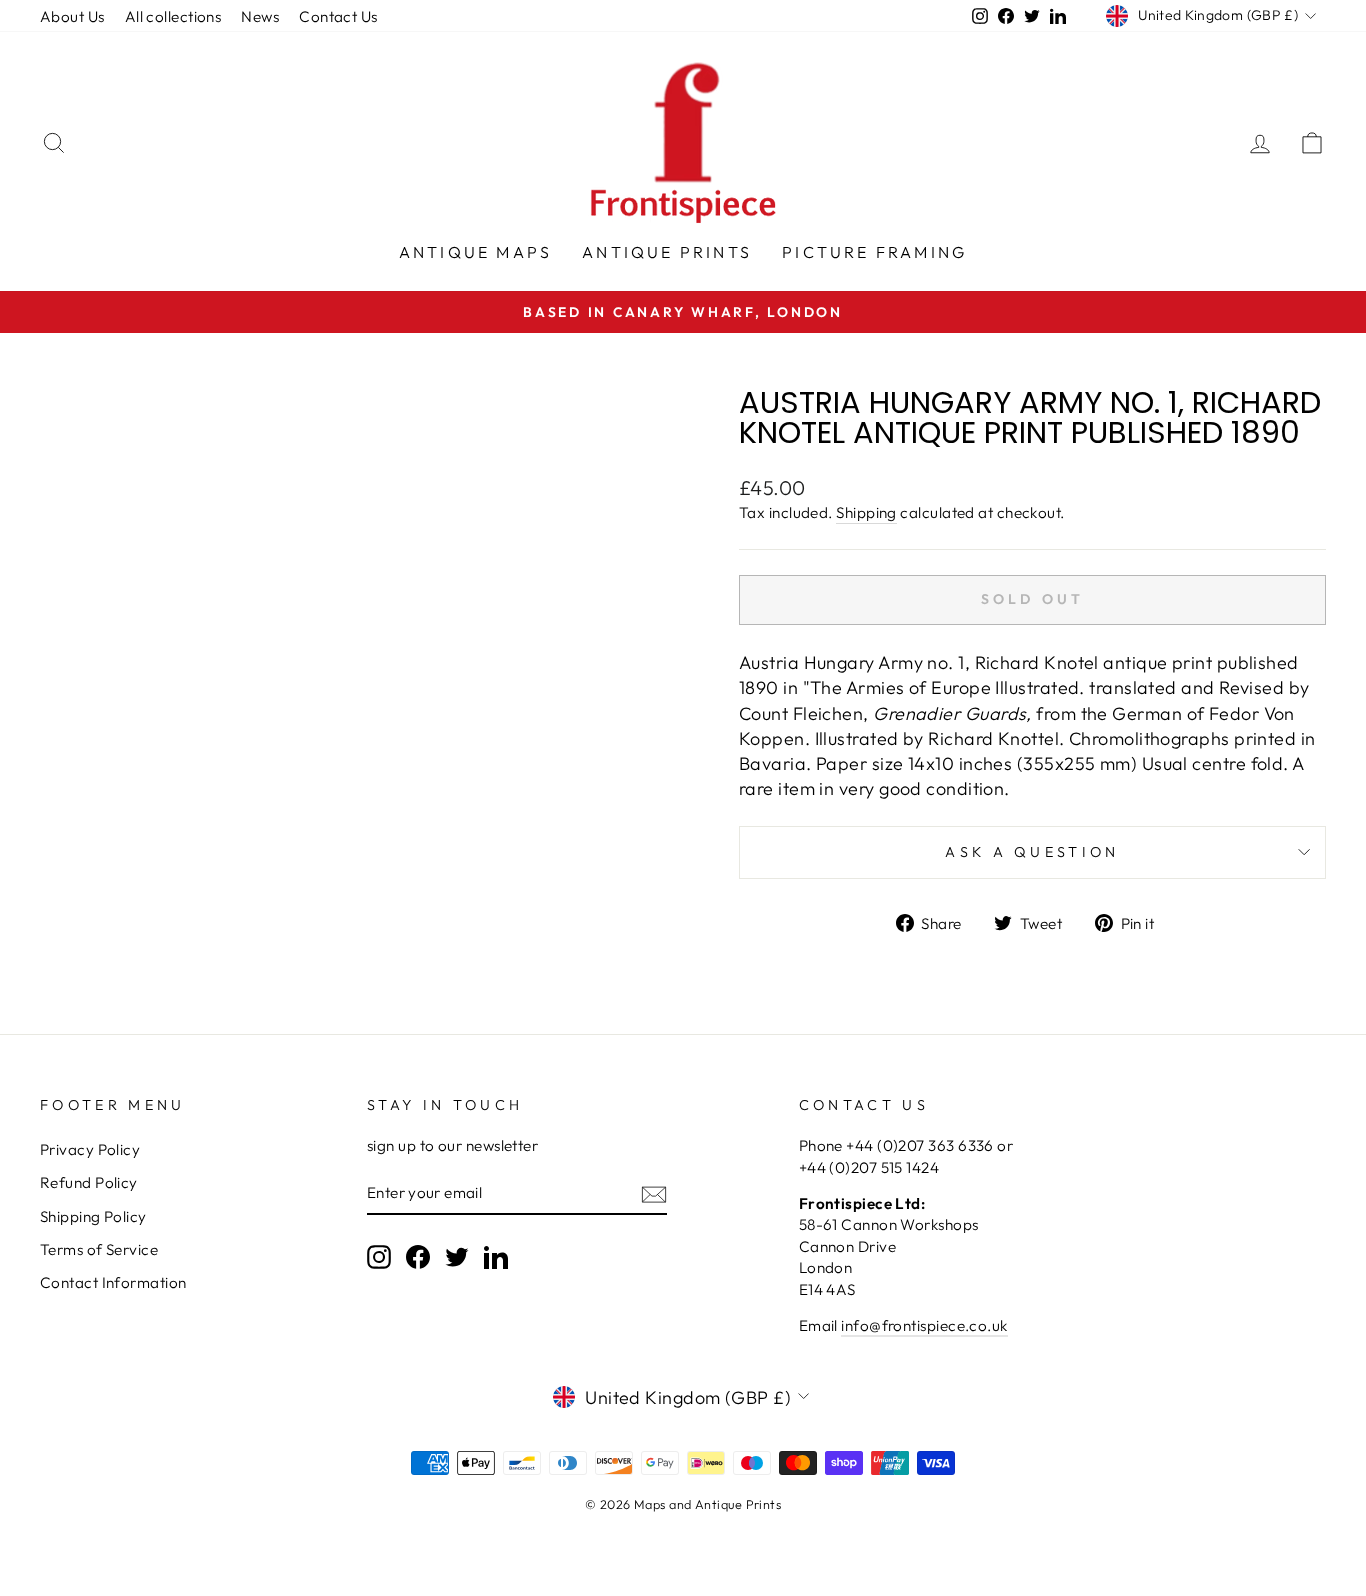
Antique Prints (667, 252)
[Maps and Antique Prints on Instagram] (379, 1257)
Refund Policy (89, 1182)
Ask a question (1032, 852)
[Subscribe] (654, 1193)
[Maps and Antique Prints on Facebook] (418, 1257)
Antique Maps (475, 252)
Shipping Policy (93, 1216)
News (260, 16)
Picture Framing (874, 252)
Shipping (866, 512)
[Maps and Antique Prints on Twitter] (457, 1257)
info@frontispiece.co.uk (924, 1325)
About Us (72, 16)
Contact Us (338, 16)
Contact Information (113, 1282)
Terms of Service (99, 1249)
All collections (173, 16)
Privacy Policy (90, 1149)
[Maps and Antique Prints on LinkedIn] (496, 1257)
